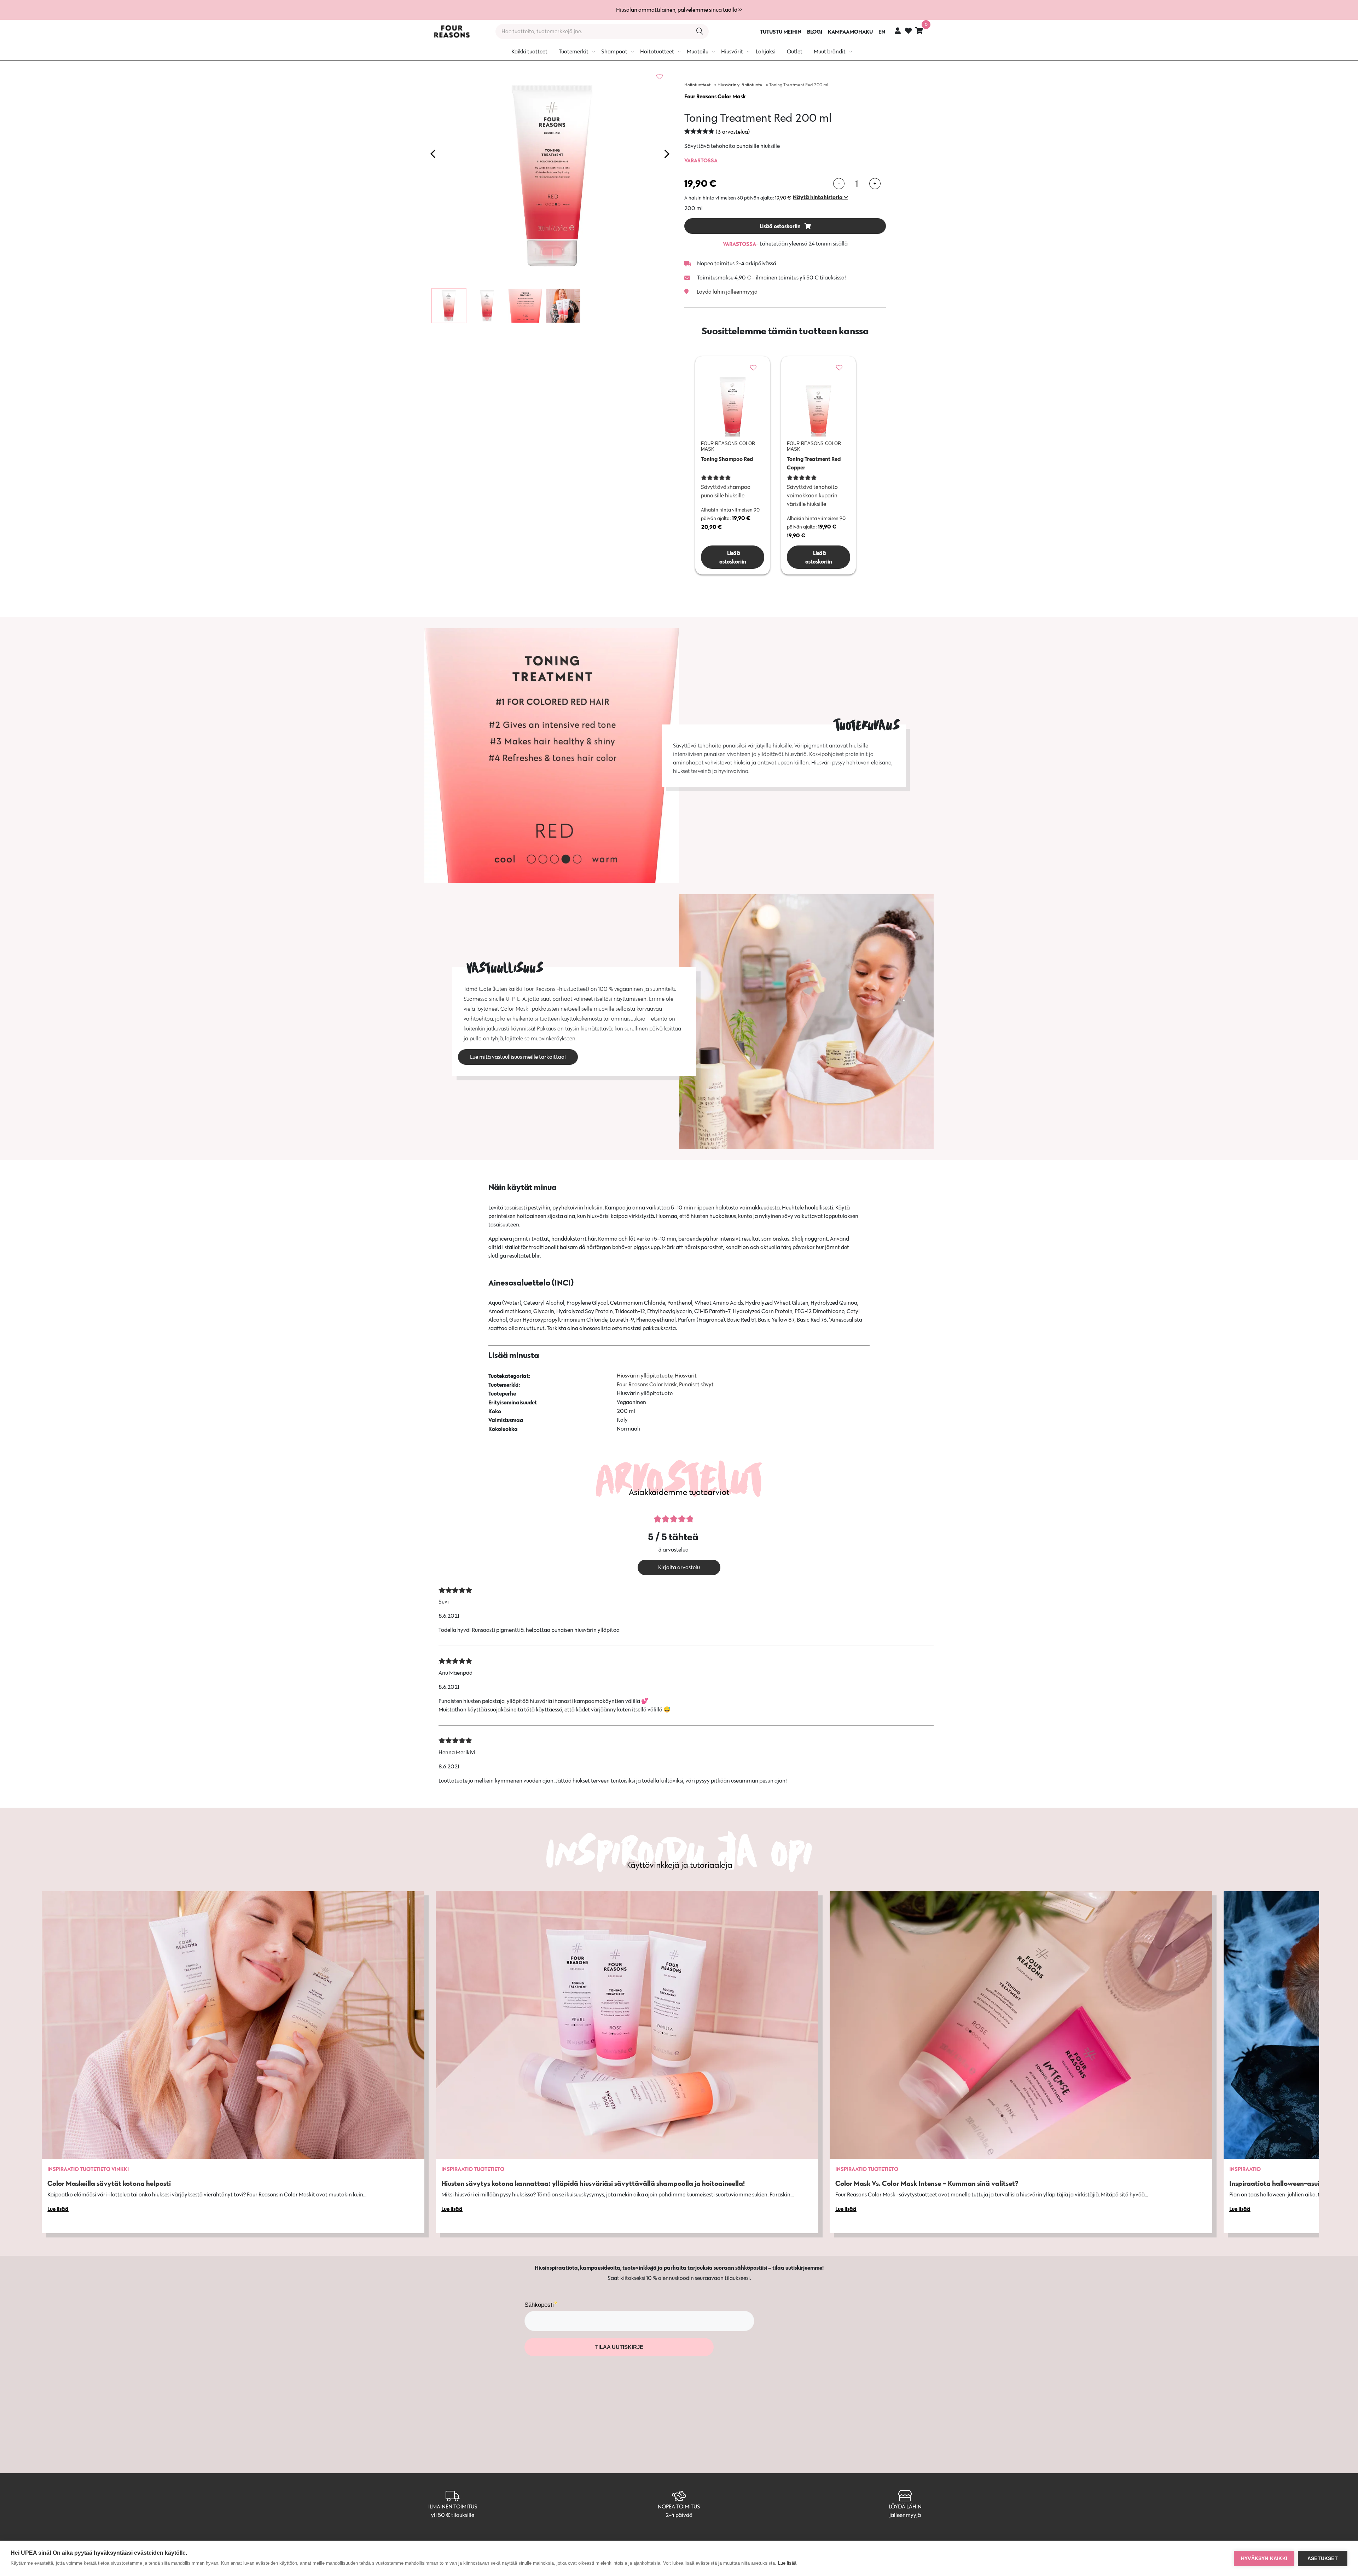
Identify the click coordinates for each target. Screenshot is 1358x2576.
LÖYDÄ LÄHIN (905, 2506)
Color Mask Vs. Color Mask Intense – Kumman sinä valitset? (927, 2183)
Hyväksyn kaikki (1264, 2558)
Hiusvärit (732, 51)
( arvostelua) (733, 132)
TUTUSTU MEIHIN (781, 31)
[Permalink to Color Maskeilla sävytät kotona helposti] (233, 2025)
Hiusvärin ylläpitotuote (740, 85)
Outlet (795, 51)
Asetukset (1323, 2558)
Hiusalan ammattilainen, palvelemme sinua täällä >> (679, 10)
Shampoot (614, 51)
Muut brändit (830, 51)
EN (882, 31)
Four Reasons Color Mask (715, 96)
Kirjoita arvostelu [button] (679, 1567)
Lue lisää (787, 2563)
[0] (919, 31)
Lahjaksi (766, 51)
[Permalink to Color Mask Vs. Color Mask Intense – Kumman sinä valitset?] (1021, 2025)
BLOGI (815, 31)
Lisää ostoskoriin (781, 226)
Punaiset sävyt (696, 1384)
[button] (820, 197)
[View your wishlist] (908, 32)
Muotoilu (698, 51)
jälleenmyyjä (905, 2515)
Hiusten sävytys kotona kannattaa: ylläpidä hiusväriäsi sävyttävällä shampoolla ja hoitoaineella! (593, 2183)
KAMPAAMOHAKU (850, 31)
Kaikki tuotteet (529, 51)
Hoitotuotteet (657, 51)
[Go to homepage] (452, 31)
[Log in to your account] (898, 31)
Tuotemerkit (574, 51)
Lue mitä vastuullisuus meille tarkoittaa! (518, 1057)
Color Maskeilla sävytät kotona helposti (109, 2183)
